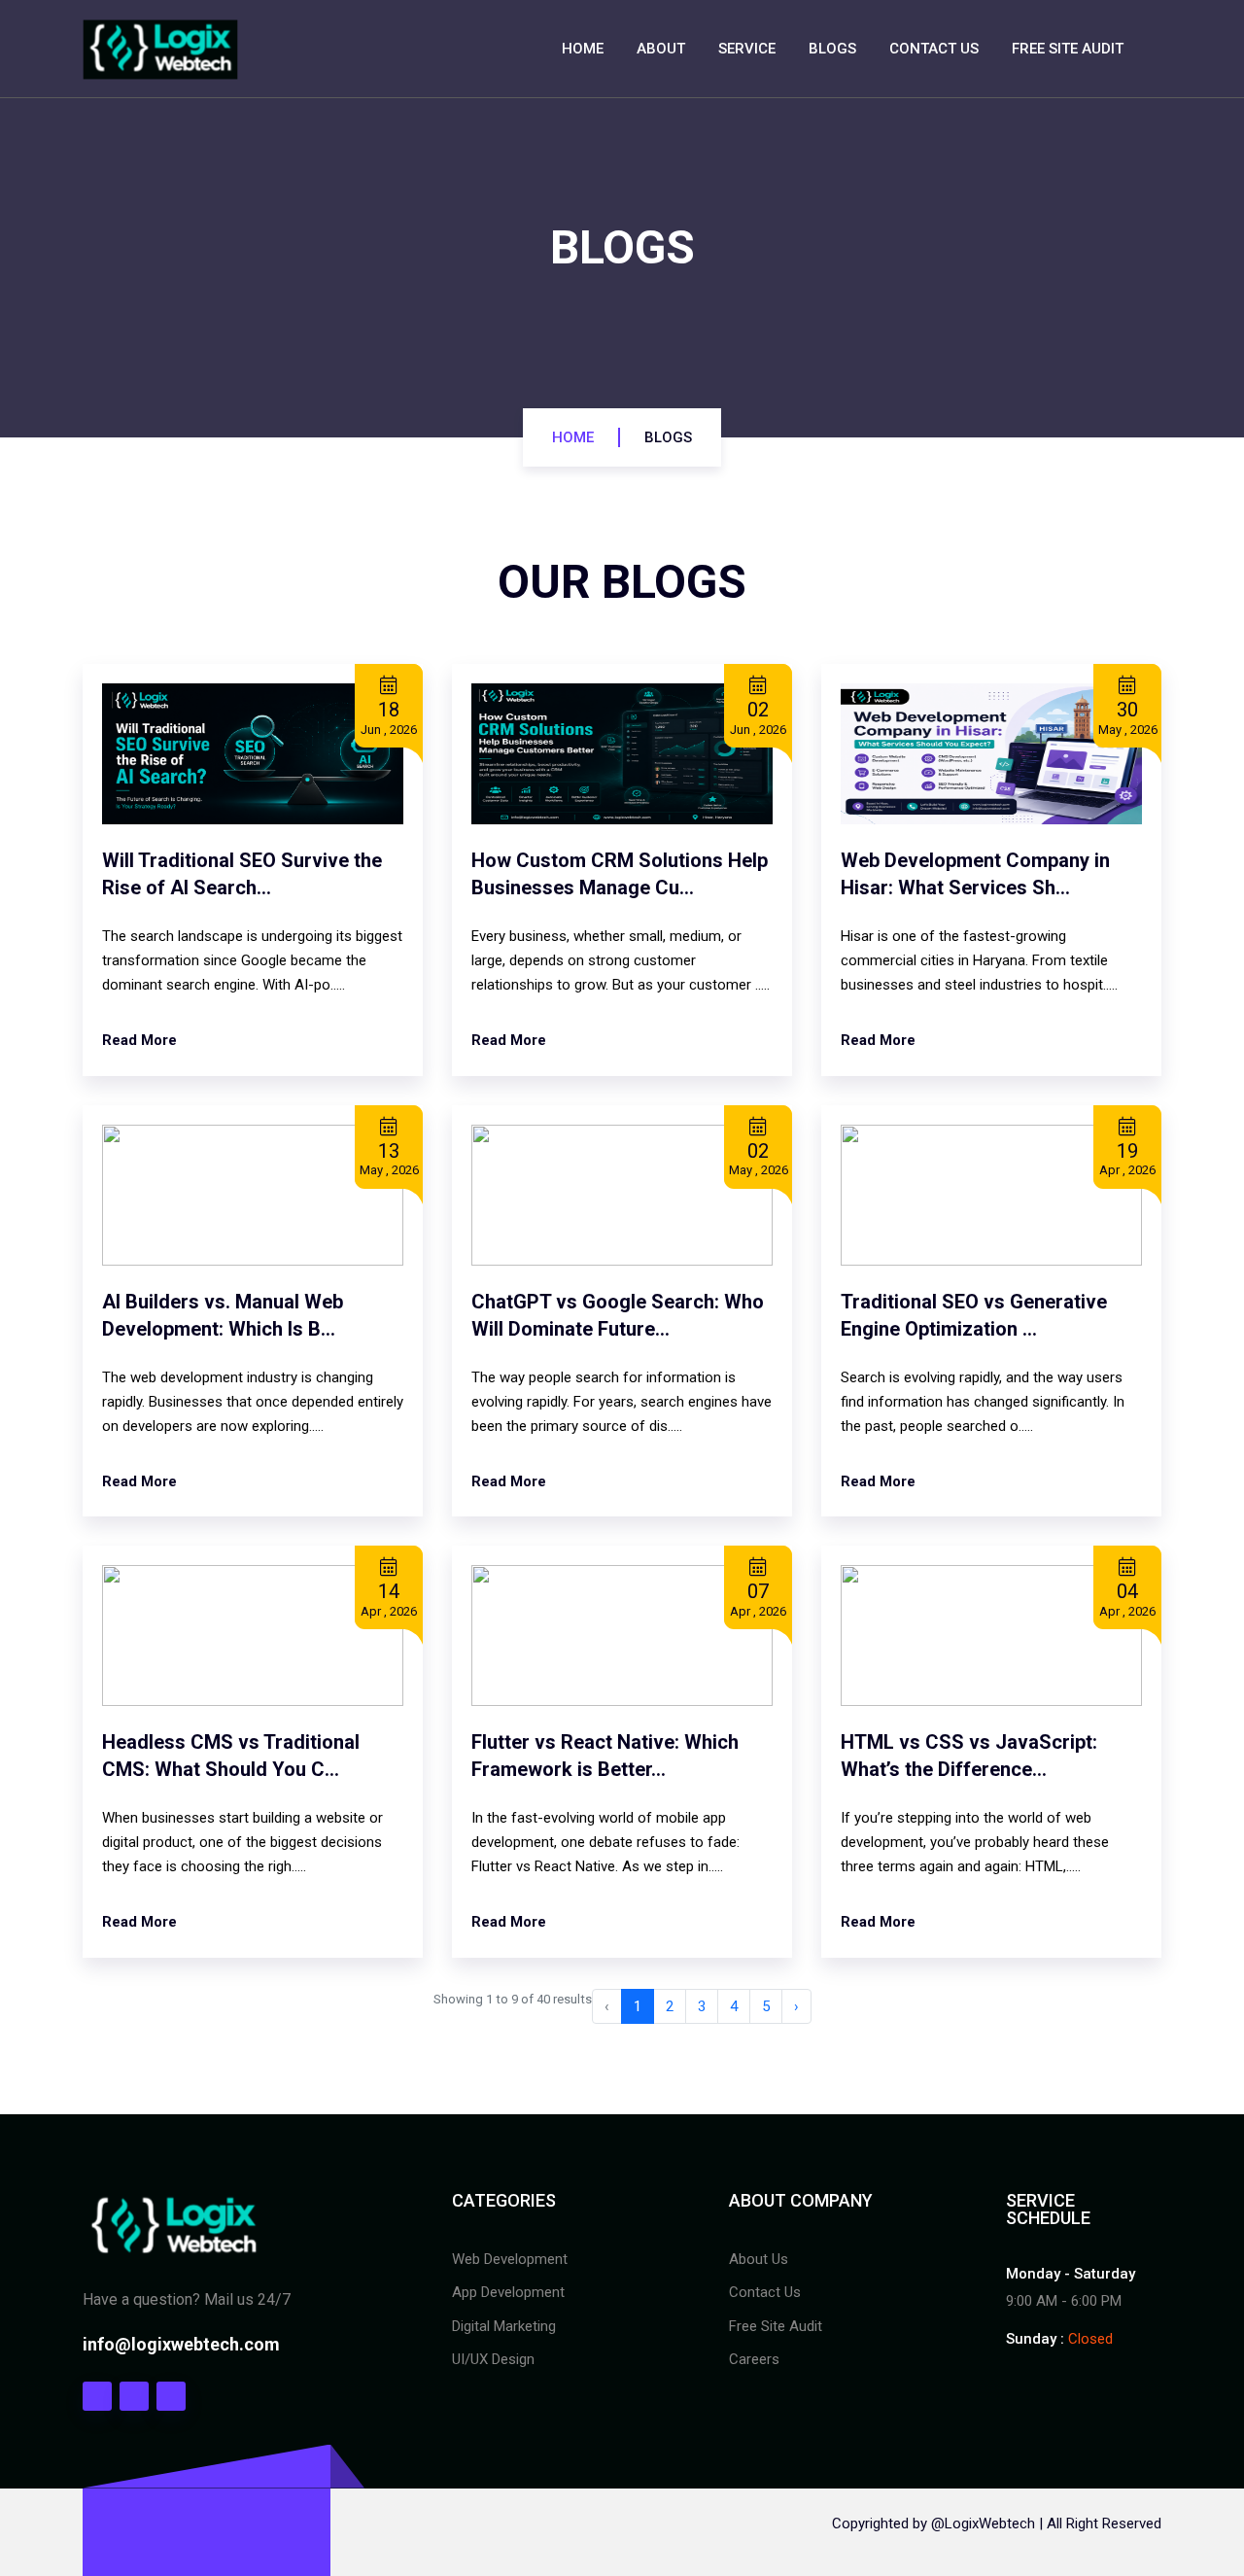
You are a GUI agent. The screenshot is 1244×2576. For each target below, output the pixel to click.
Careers (754, 2359)
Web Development (510, 2259)
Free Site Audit (1068, 49)
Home (583, 49)
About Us (759, 2259)
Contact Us (934, 49)
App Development (508, 2292)
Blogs (832, 49)
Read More (139, 1040)
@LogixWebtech (983, 2524)
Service (747, 49)
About (661, 49)
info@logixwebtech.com (181, 2344)
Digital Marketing (504, 2326)
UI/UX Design (493, 2359)
